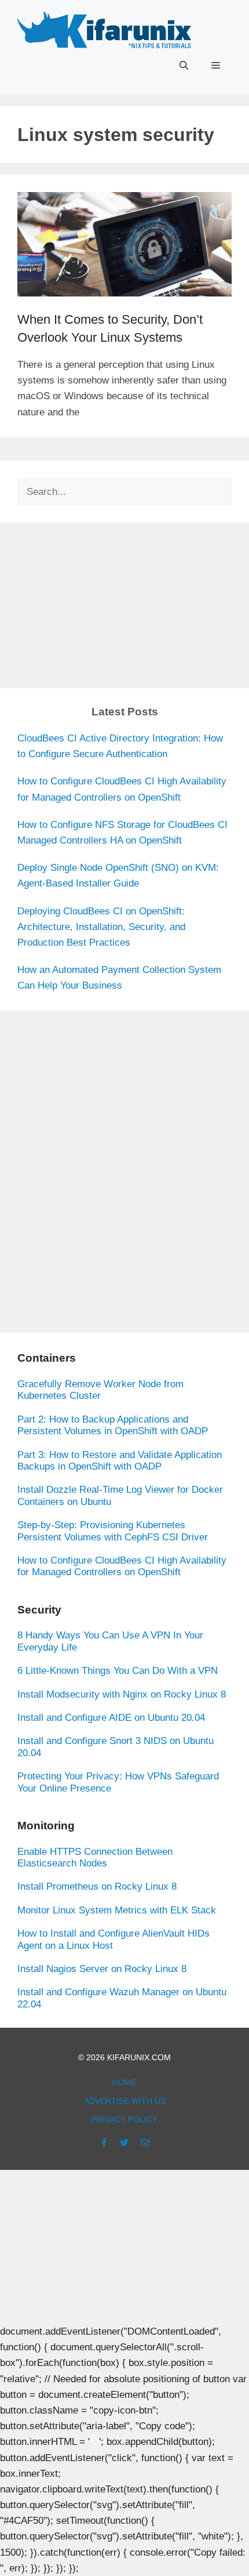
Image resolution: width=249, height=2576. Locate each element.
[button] (184, 66)
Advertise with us (125, 2101)
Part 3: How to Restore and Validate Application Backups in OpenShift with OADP (120, 1461)
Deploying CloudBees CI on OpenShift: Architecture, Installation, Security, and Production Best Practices (101, 927)
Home (124, 2082)
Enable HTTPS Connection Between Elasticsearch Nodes (95, 1857)
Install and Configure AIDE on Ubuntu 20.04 (111, 1718)
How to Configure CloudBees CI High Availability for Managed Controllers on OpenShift (122, 1566)
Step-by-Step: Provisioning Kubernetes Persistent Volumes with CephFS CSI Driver (113, 1531)
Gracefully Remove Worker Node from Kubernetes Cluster (100, 1390)
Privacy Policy (124, 2119)
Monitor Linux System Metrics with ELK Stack (117, 1910)
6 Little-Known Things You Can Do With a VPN (118, 1671)
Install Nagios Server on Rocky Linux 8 (102, 1969)
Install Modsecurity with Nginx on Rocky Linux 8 (122, 1694)
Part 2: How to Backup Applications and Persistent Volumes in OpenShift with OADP (113, 1425)
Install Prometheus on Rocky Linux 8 (97, 1886)
